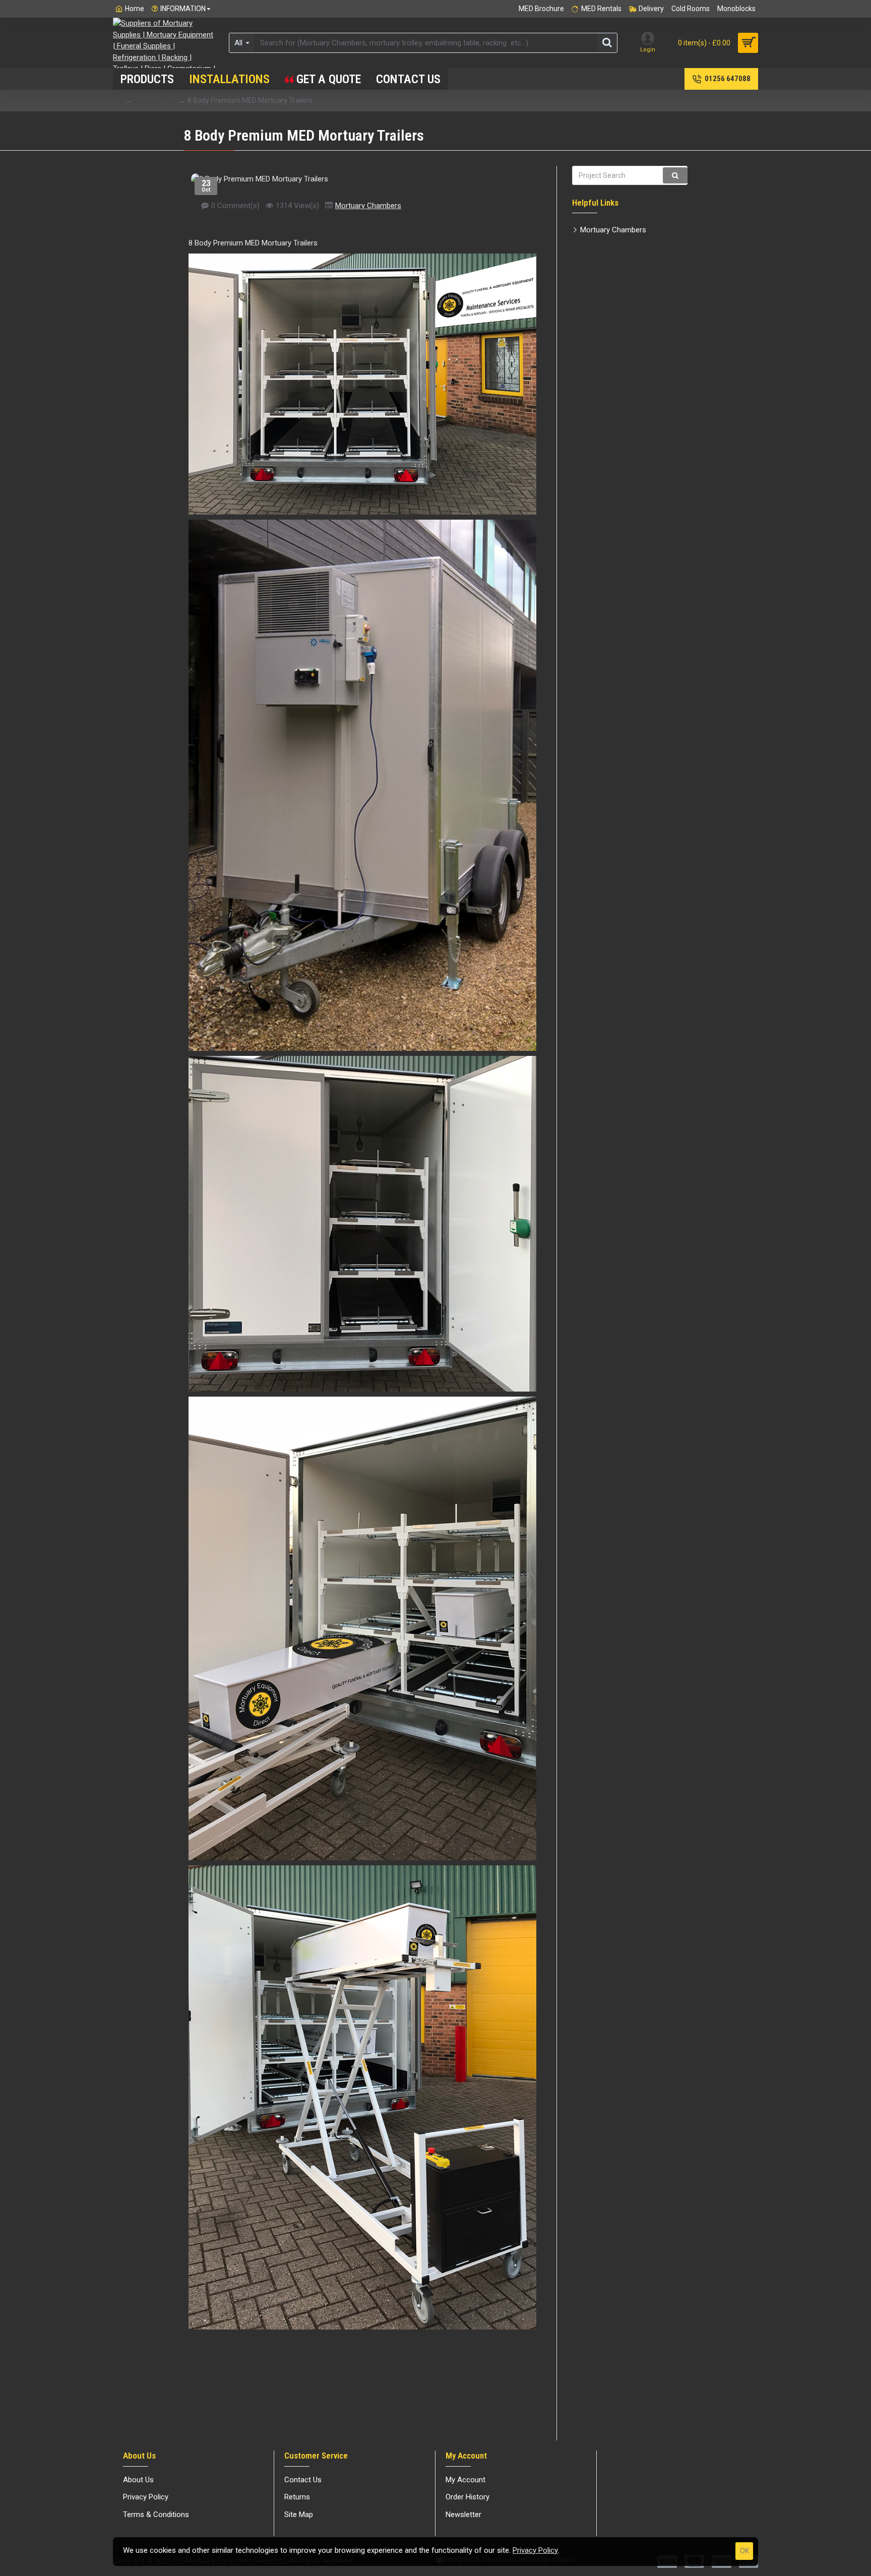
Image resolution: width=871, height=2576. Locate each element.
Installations (154, 100)
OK (744, 2551)
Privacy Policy (535, 2550)
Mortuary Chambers (368, 206)
